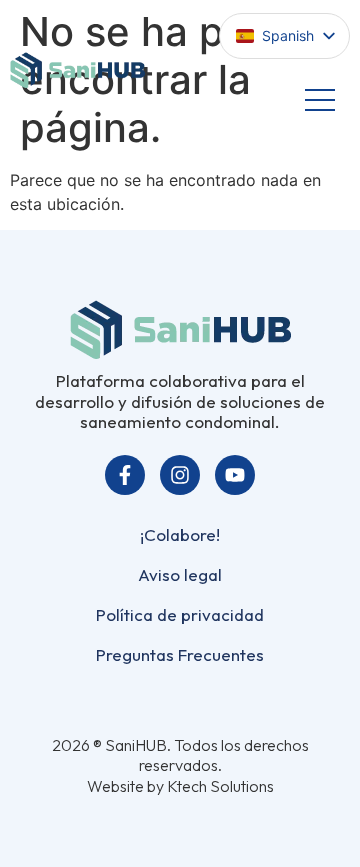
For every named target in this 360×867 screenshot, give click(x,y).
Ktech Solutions (220, 786)
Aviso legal (180, 574)
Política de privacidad (180, 614)
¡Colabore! (180, 534)
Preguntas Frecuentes (180, 654)
